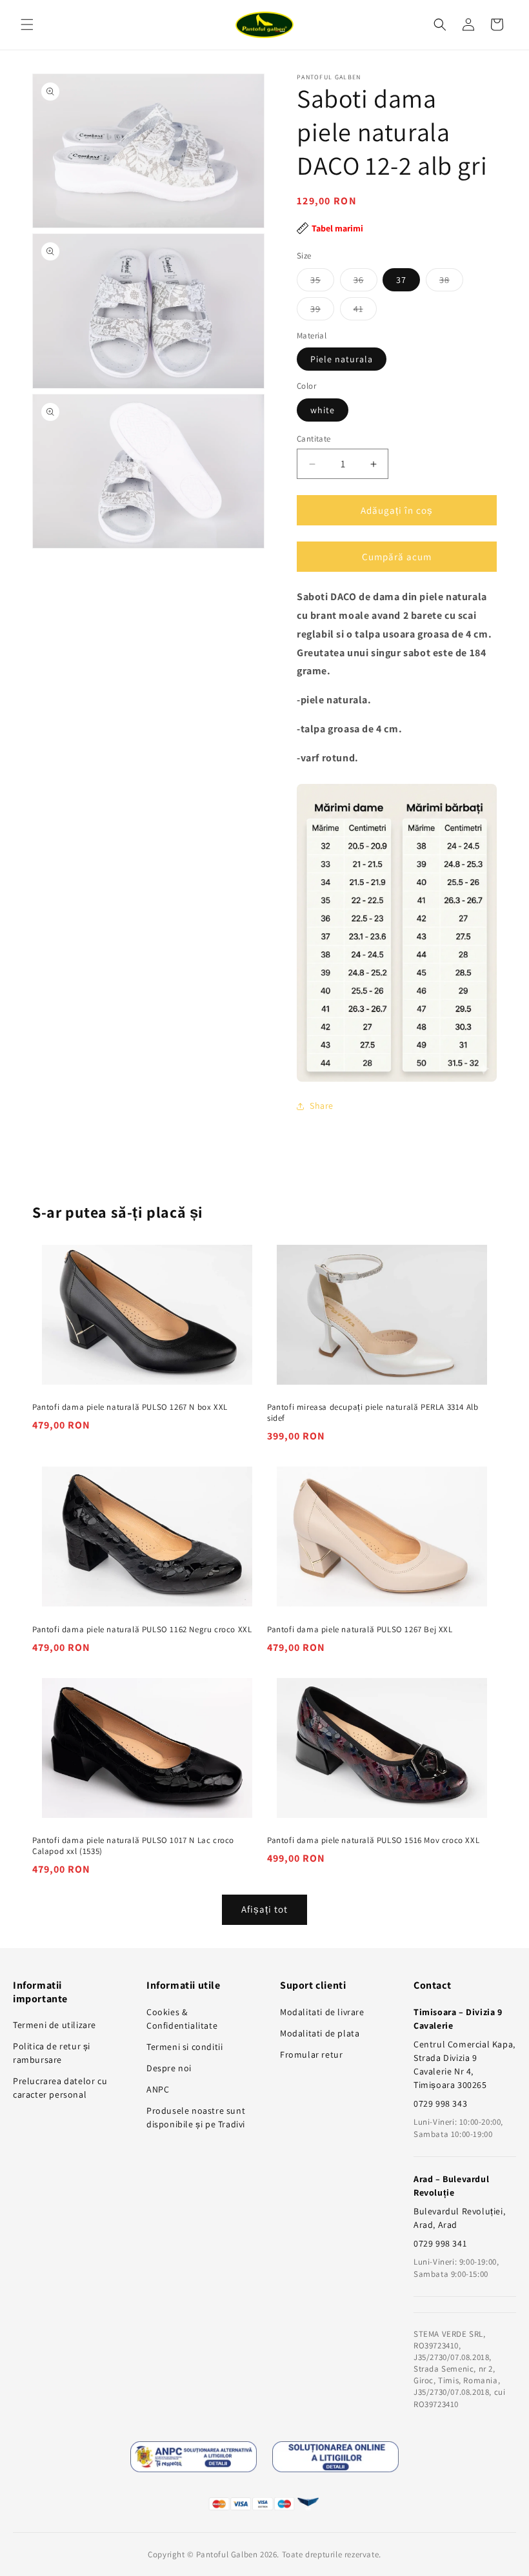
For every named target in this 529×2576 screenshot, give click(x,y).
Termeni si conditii (185, 2047)
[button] (27, 24)
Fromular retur (311, 2054)
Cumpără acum (397, 557)
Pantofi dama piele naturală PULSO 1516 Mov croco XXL (373, 1840)
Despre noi (169, 2068)
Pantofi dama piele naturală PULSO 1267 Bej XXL (360, 1630)
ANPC (158, 2089)
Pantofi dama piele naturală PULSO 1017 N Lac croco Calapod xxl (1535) (133, 1846)
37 (401, 280)
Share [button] (322, 1106)
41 (365, 311)
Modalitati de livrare (322, 2012)
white (323, 410)
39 (322, 311)
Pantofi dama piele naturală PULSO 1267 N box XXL (130, 1407)
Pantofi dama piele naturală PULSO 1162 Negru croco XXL (142, 1630)
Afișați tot (264, 1909)
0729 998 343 (440, 2103)
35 (322, 282)
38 (451, 282)
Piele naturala (342, 359)
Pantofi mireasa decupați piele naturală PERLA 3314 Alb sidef (373, 1413)
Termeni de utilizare (55, 2025)
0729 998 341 (440, 2243)
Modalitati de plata (320, 2033)
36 (365, 282)
